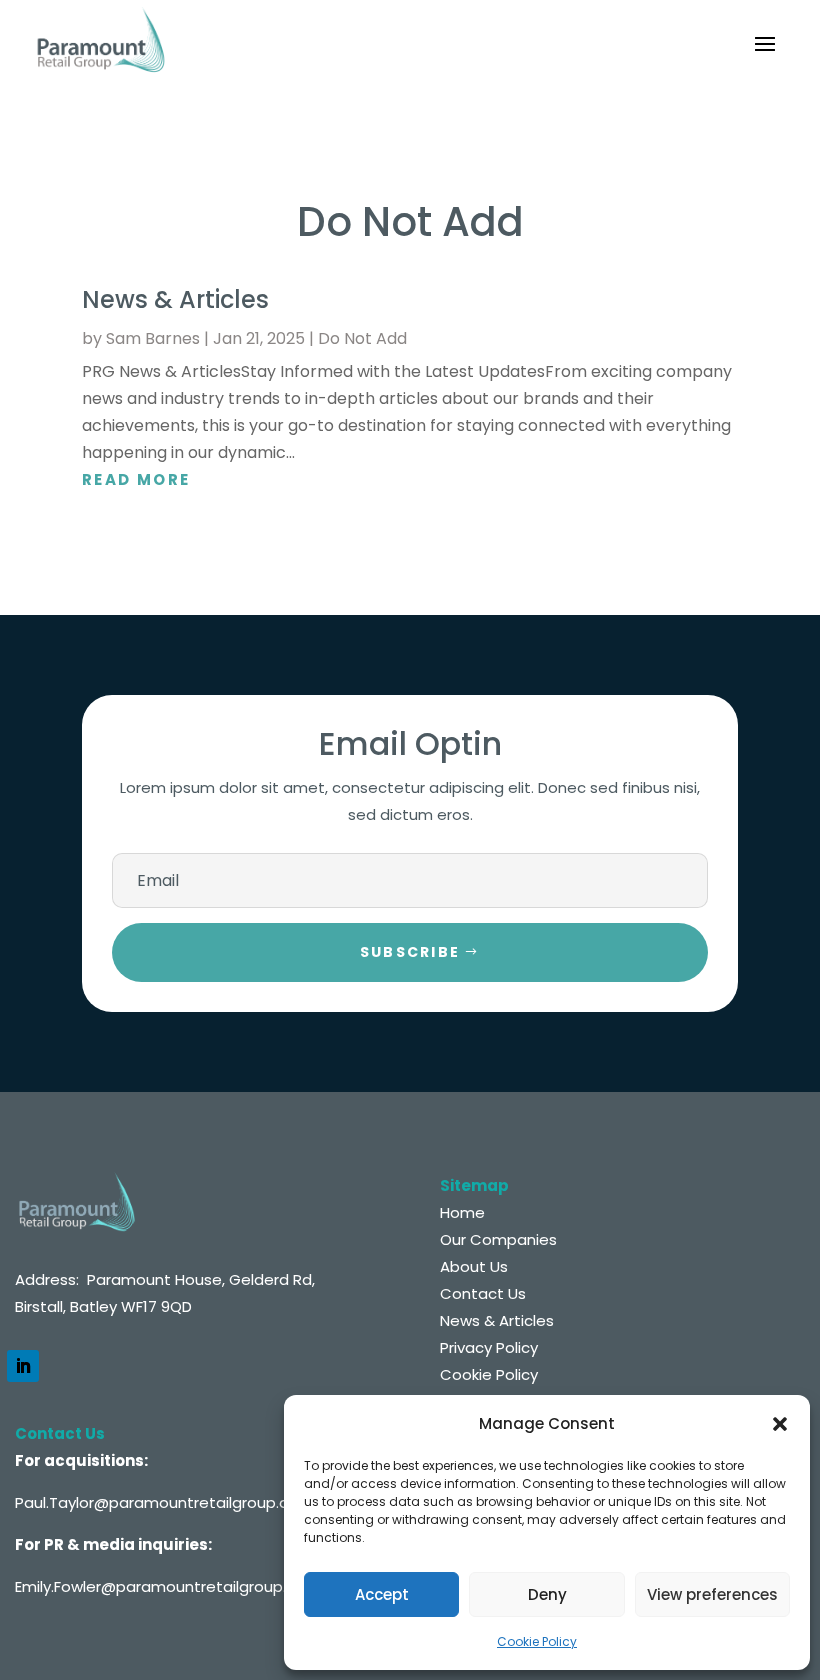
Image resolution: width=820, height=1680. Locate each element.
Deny (547, 1594)
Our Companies (498, 1239)
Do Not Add (362, 338)
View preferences (712, 1594)
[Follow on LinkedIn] (23, 1366)
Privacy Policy (489, 1347)
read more (136, 479)
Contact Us (483, 1293)
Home (462, 1212)
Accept (382, 1594)
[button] (780, 1424)
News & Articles (175, 299)
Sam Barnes (153, 338)
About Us (474, 1266)
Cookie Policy (537, 1641)
